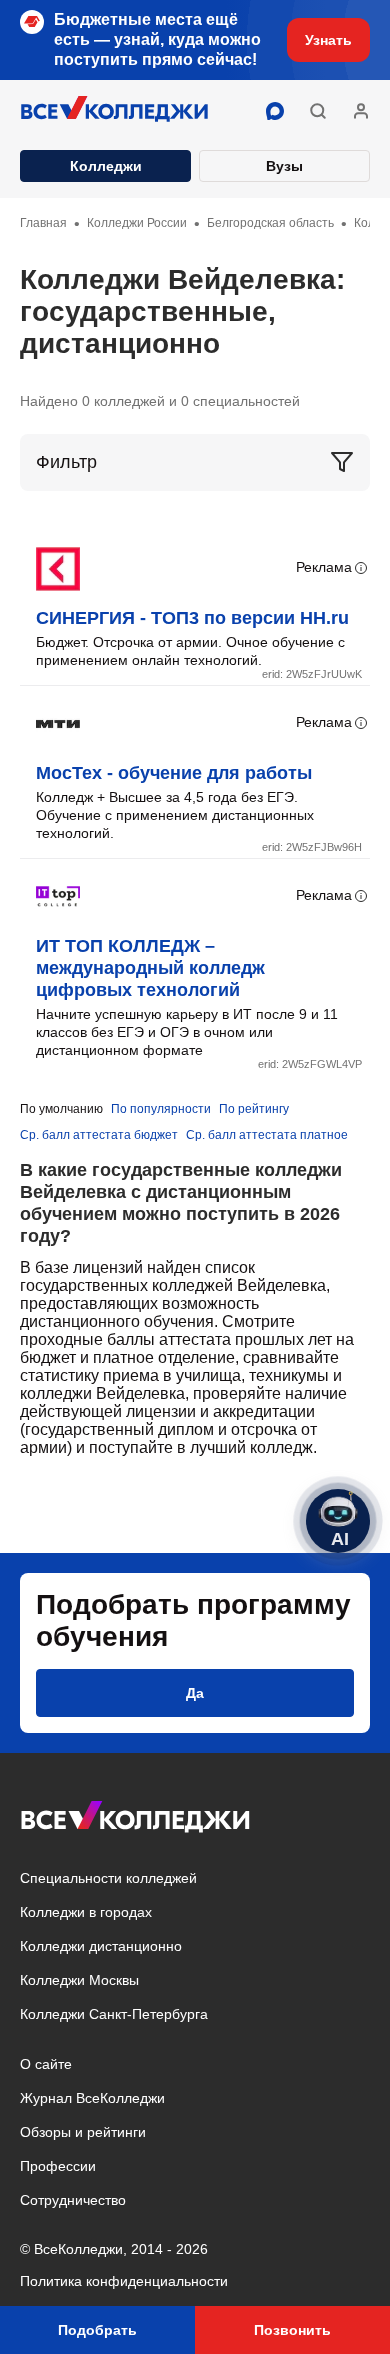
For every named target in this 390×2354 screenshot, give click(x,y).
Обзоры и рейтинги (83, 2132)
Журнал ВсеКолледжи (92, 2098)
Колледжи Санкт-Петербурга (114, 2014)
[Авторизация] (361, 111)
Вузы (284, 166)
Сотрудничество (73, 2200)
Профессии (58, 2166)
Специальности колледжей (108, 1878)
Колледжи (106, 166)
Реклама (324, 567)
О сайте (46, 2064)
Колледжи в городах (86, 1912)
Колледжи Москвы (79, 1980)
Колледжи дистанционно (101, 1946)
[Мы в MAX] (275, 111)
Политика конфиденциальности (124, 2281)
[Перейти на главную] (115, 111)
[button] (318, 111)
